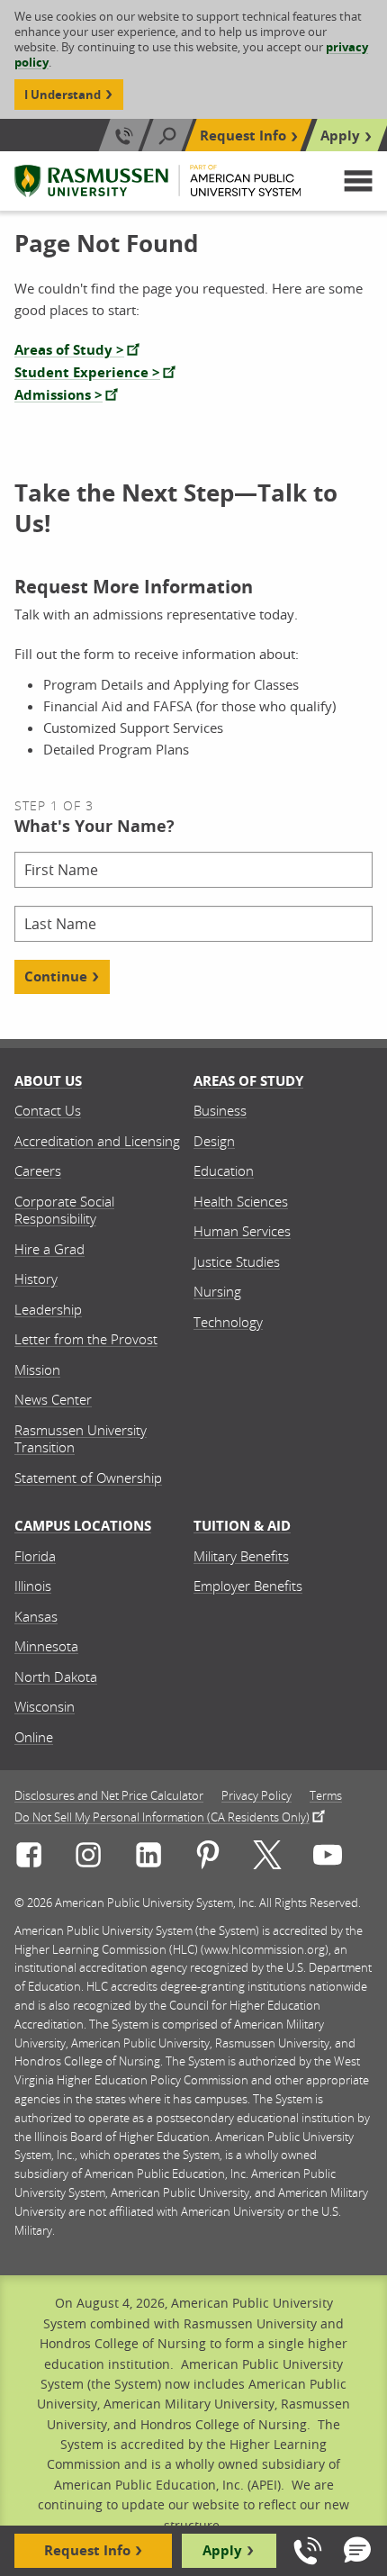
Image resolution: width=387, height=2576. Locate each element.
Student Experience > (87, 372)
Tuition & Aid (242, 1526)
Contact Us (48, 1110)
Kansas (36, 1616)
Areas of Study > (69, 350)
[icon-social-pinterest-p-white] (208, 1858)
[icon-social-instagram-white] (88, 1858)
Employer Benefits (248, 1586)
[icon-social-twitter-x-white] (267, 1858)
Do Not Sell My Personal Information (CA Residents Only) (162, 1816)
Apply (340, 136)
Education (224, 1170)
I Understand (63, 95)
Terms (326, 1796)
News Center (53, 1399)
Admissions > (58, 395)
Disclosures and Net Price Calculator (109, 1796)
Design (214, 1141)
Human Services (242, 1231)
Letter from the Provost (86, 1339)
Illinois (33, 1586)
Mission (37, 1369)
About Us (48, 1081)
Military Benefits (241, 1556)
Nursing (217, 1291)
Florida (35, 1556)
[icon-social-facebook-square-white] (29, 1858)
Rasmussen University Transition (81, 1439)
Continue (56, 976)
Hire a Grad (49, 1249)
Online (34, 1737)
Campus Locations (83, 1526)
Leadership (48, 1309)
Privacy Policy (256, 1796)
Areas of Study (248, 1081)
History (36, 1279)
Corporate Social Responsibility (64, 1210)
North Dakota (56, 1677)
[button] (358, 181)
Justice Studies (237, 1261)
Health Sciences (241, 1201)
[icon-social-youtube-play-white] (328, 1858)
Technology (228, 1322)
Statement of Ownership (88, 1478)
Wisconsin (45, 1706)
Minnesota (46, 1646)
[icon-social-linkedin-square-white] (148, 1858)
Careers (38, 1170)
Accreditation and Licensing (97, 1141)
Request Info (243, 136)
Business (220, 1110)
